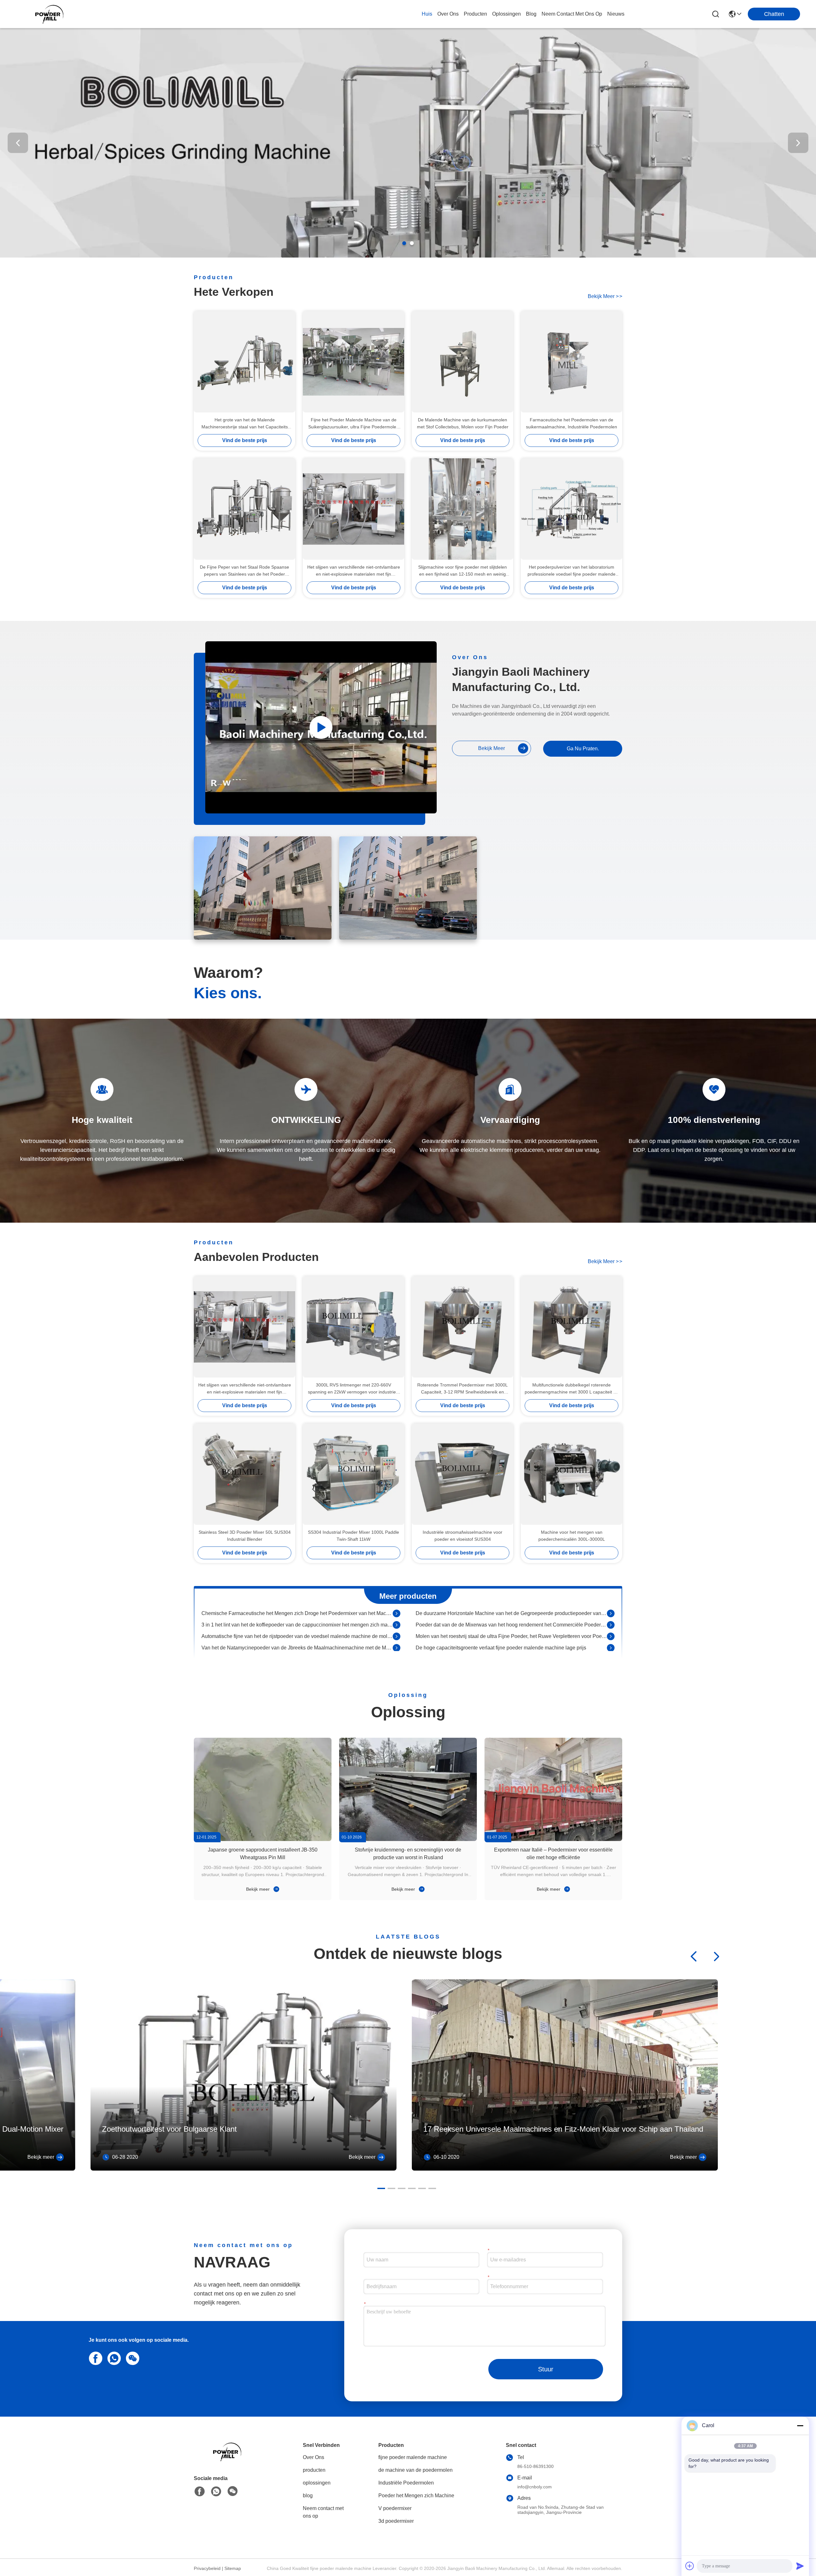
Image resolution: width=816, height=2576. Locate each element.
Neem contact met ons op (323, 2512)
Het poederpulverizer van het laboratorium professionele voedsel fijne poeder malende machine (572, 571)
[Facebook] (94, 2358)
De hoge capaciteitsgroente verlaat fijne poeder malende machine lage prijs (501, 1613)
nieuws (616, 14)
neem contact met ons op (572, 14)
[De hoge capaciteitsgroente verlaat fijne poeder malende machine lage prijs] (611, 1613)
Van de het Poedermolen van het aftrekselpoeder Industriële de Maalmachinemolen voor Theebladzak (297, 1647)
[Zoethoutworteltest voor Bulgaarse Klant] (244, 2169)
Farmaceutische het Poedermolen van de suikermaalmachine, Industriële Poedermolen (572, 423)
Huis (427, 14)
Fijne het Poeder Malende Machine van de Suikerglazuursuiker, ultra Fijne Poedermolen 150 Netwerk (353, 424)
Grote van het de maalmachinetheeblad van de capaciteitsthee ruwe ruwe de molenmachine (511, 1636)
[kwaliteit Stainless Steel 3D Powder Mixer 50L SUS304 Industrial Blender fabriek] (244, 1474)
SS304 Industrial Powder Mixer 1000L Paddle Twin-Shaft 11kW (353, 1536)
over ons (448, 14)
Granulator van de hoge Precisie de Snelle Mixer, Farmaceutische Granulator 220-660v (511, 1624)
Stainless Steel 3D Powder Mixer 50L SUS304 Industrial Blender (245, 1536)
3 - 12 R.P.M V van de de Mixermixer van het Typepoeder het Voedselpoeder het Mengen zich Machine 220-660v (297, 1624)
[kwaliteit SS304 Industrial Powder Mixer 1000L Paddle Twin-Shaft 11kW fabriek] (353, 1474)
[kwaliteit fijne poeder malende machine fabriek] (408, 256)
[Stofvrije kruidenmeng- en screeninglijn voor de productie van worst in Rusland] (408, 1789)
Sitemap (233, 2568)
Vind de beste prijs (245, 440)
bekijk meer (605, 296)
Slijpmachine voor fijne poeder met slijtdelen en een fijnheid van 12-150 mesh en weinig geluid (463, 571)
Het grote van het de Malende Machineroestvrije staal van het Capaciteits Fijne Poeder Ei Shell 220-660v (245, 424)
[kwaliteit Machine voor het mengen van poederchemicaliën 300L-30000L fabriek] (572, 1474)
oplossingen (506, 14)
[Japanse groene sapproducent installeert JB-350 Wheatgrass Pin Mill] (263, 1789)
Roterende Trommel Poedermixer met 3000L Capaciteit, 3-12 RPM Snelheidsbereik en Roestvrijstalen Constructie (463, 1389)
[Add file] (690, 2566)
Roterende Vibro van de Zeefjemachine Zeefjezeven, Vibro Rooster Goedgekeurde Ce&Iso (511, 1647)
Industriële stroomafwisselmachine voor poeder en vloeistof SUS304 (463, 1536)
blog (531, 14)
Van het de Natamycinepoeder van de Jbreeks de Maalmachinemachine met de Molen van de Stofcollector (297, 1613)
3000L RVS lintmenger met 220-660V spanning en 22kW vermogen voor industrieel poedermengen (354, 1389)
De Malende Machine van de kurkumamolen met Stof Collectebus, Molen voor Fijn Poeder (463, 423)
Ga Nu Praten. (583, 749)
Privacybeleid (207, 2568)
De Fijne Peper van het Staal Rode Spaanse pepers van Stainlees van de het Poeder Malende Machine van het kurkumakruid (244, 571)
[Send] (800, 2566)
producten (475, 14)
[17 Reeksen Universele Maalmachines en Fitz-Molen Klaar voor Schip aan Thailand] (565, 2169)
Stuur (546, 2369)
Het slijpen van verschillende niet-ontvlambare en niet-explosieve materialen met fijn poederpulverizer (354, 571)
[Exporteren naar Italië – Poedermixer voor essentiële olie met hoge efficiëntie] (553, 1789)
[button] (404, 243)
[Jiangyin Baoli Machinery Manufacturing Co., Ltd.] (51, 14)
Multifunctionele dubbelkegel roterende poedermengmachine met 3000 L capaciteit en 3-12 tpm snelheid (572, 1389)
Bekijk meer (259, 1889)
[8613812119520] (113, 2358)
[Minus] (800, 2426)
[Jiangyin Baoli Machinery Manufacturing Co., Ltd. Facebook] (200, 2492)
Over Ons (313, 2457)
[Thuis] (229, 2460)
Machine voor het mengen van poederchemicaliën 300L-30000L (572, 1536)
